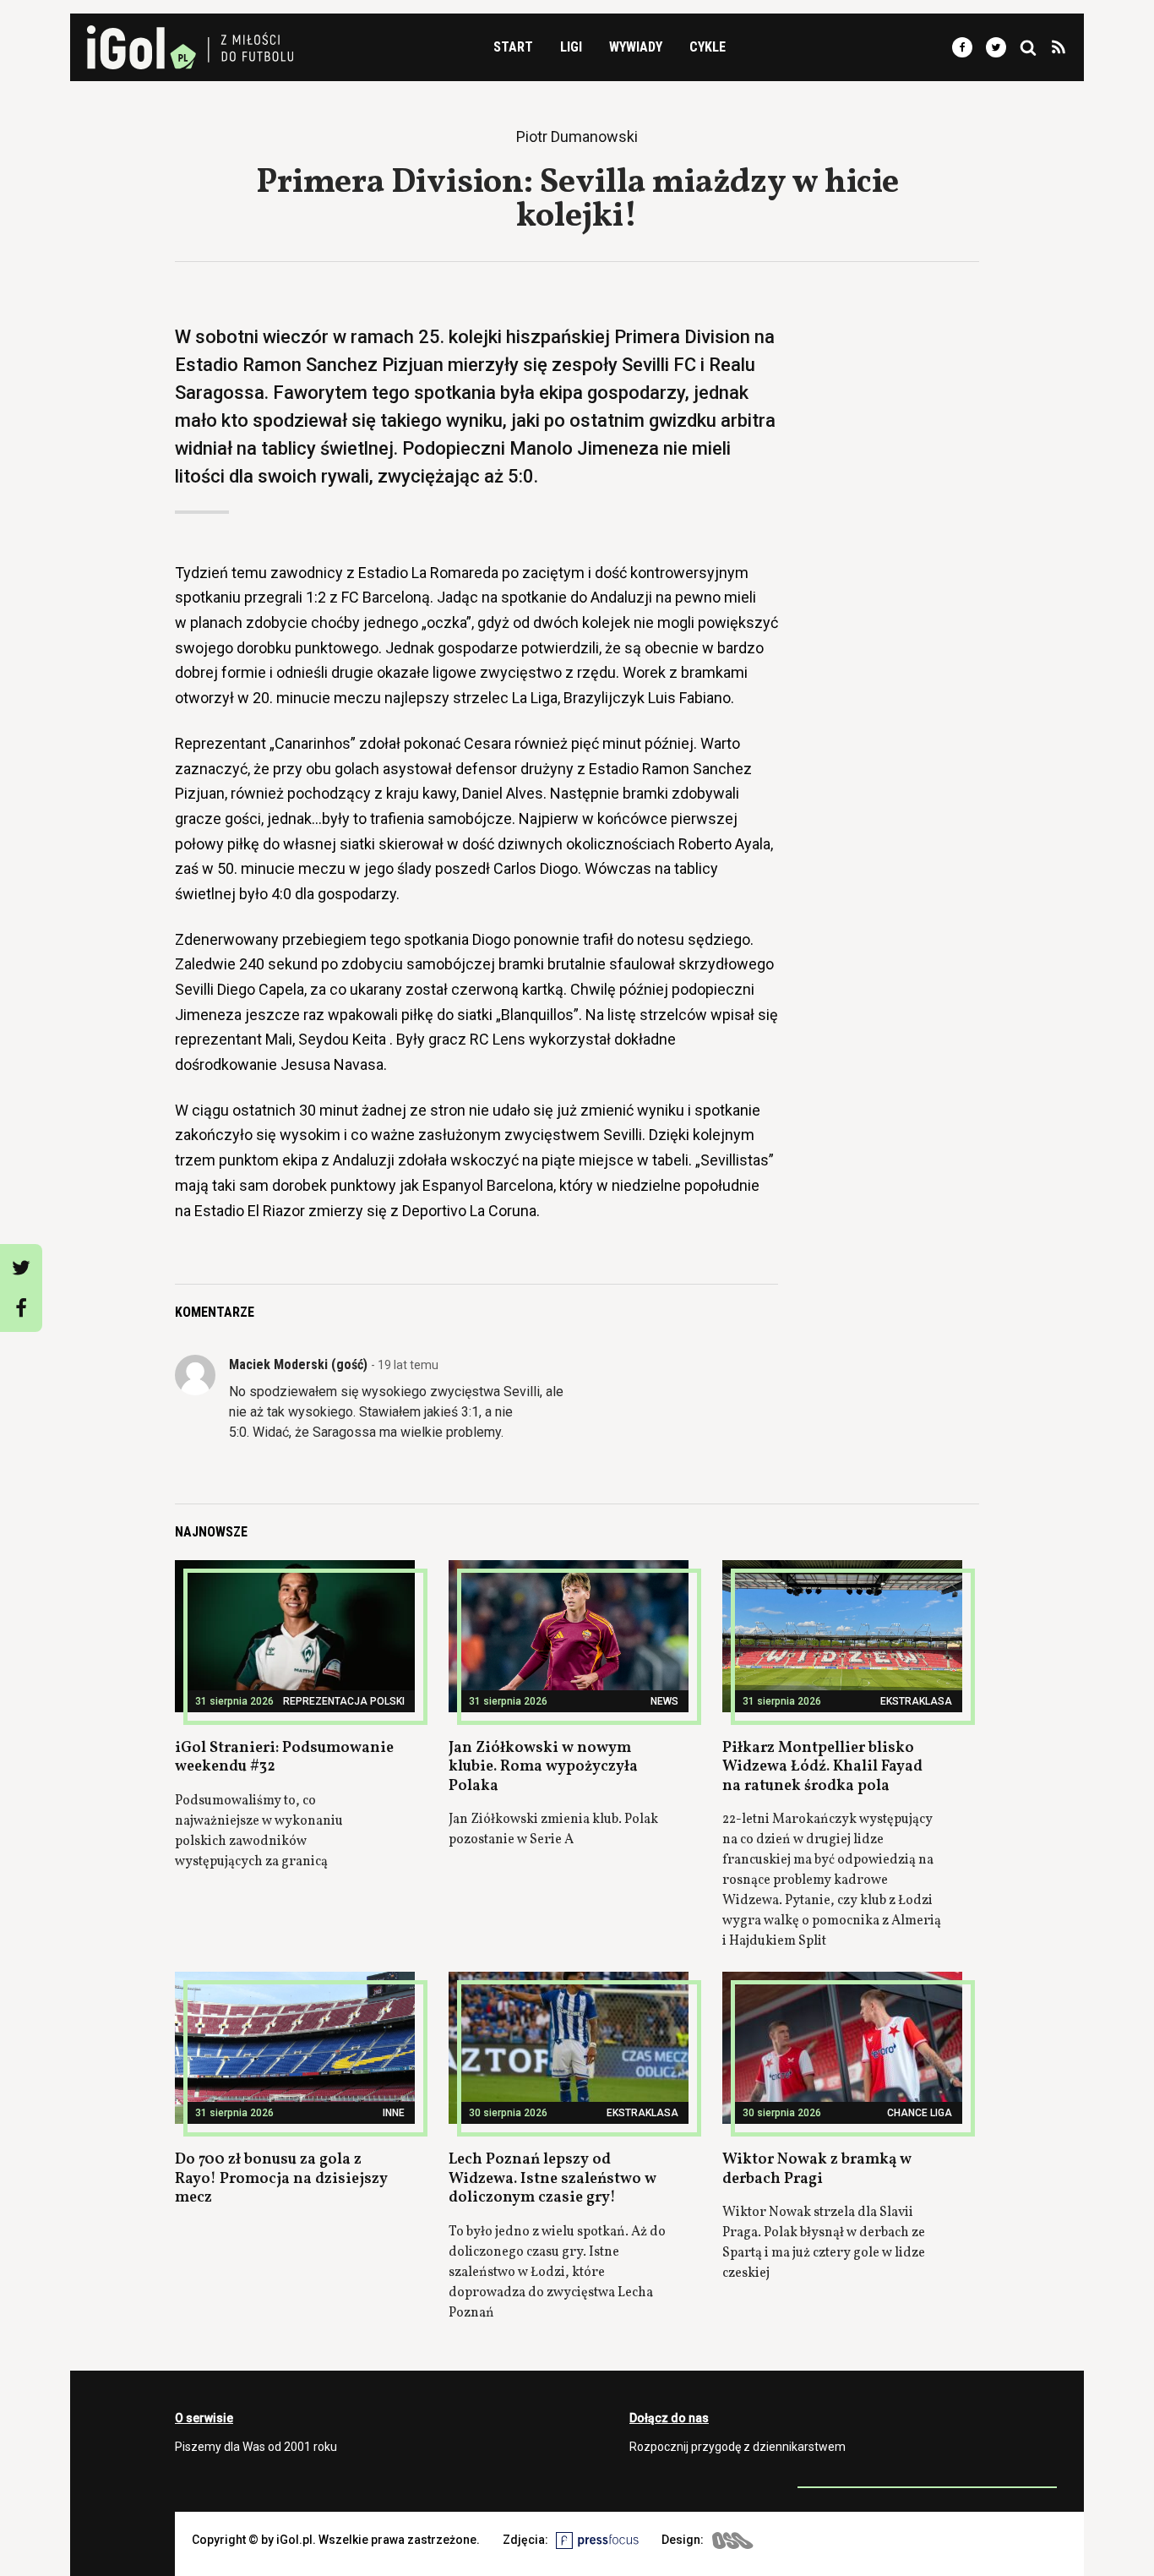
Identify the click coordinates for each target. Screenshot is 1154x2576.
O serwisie (204, 2418)
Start (513, 47)
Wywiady (636, 47)
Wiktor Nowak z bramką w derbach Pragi (817, 2169)
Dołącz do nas (669, 2418)
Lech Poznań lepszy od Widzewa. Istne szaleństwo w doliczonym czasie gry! (553, 2179)
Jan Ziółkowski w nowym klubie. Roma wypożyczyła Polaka (543, 1767)
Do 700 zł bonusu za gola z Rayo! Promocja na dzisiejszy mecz (281, 2179)
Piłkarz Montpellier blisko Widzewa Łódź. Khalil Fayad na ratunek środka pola (822, 1767)
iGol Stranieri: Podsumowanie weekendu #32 (284, 1758)
